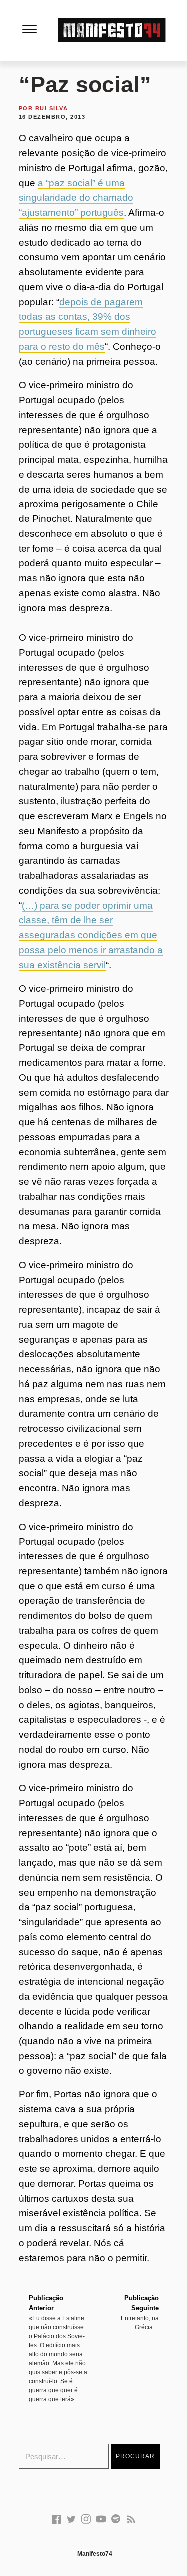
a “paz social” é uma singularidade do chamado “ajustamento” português (76, 198)
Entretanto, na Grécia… (140, 2313)
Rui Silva (52, 108)
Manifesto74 (95, 2554)
